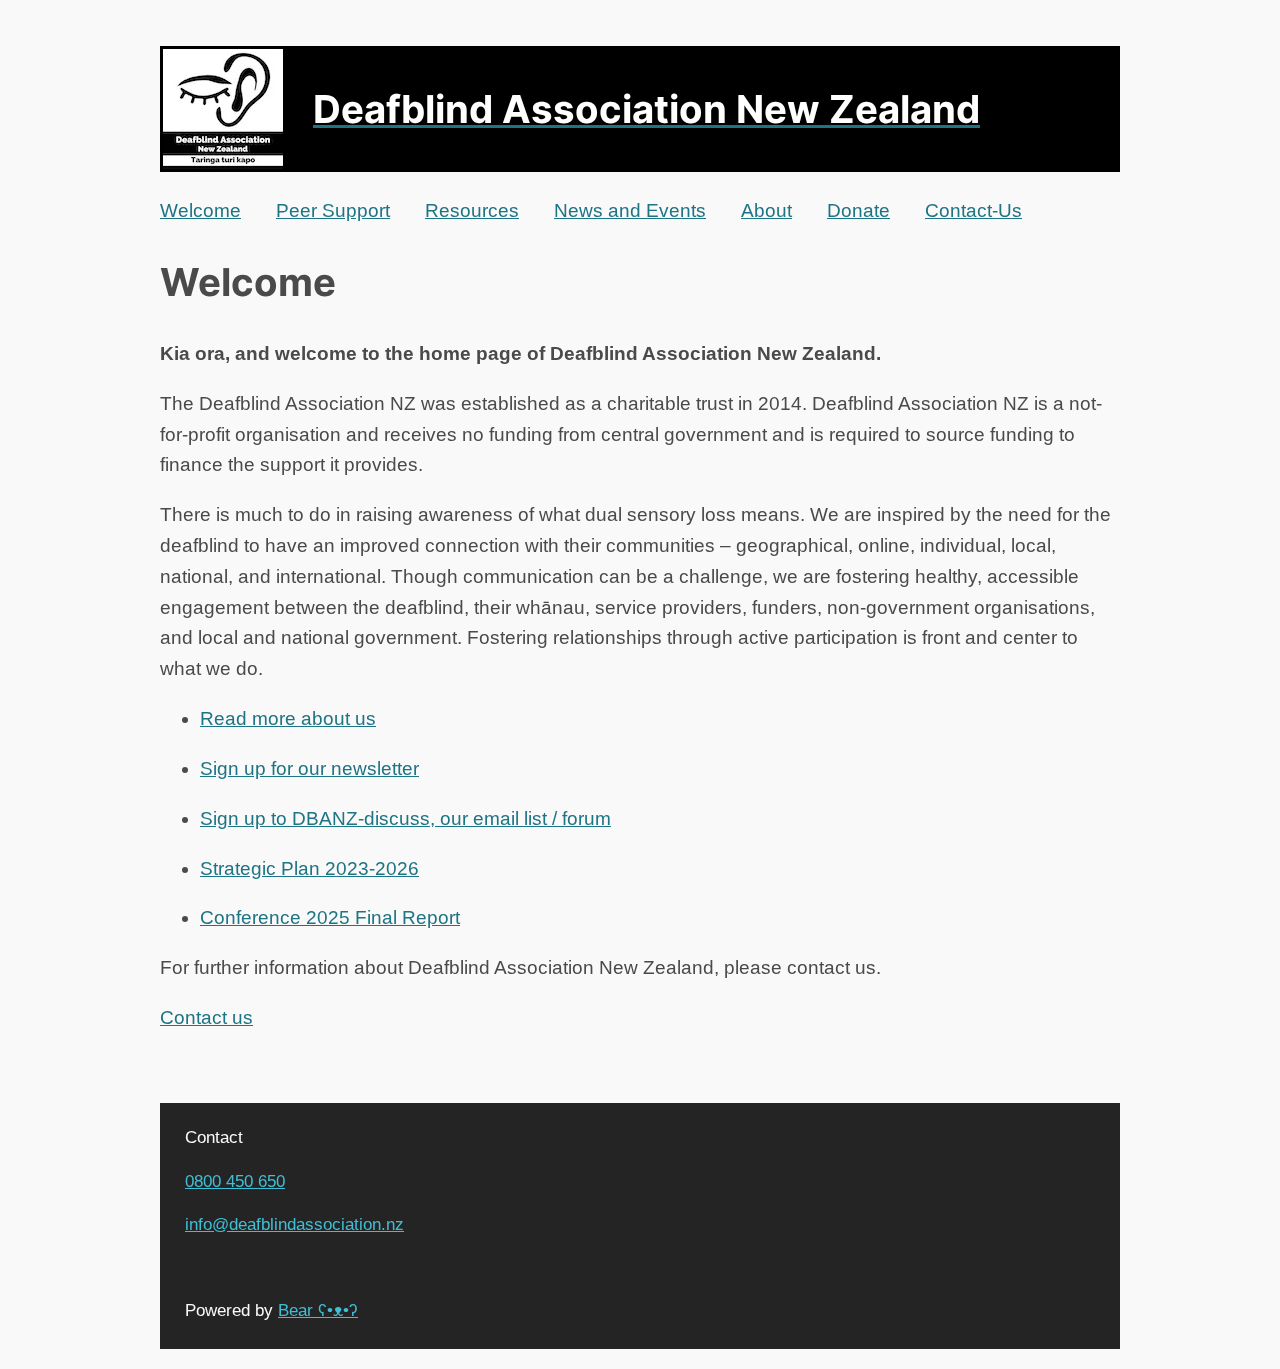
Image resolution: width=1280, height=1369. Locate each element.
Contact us (206, 1017)
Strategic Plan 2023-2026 (309, 868)
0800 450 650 (235, 1181)
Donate (858, 210)
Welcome (200, 210)
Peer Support (333, 210)
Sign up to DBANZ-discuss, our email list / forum (405, 818)
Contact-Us (973, 210)
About (766, 210)
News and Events (630, 210)
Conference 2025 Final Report (330, 917)
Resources (472, 210)
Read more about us (288, 718)
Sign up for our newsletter (309, 768)
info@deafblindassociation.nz (294, 1224)
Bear (318, 1310)
